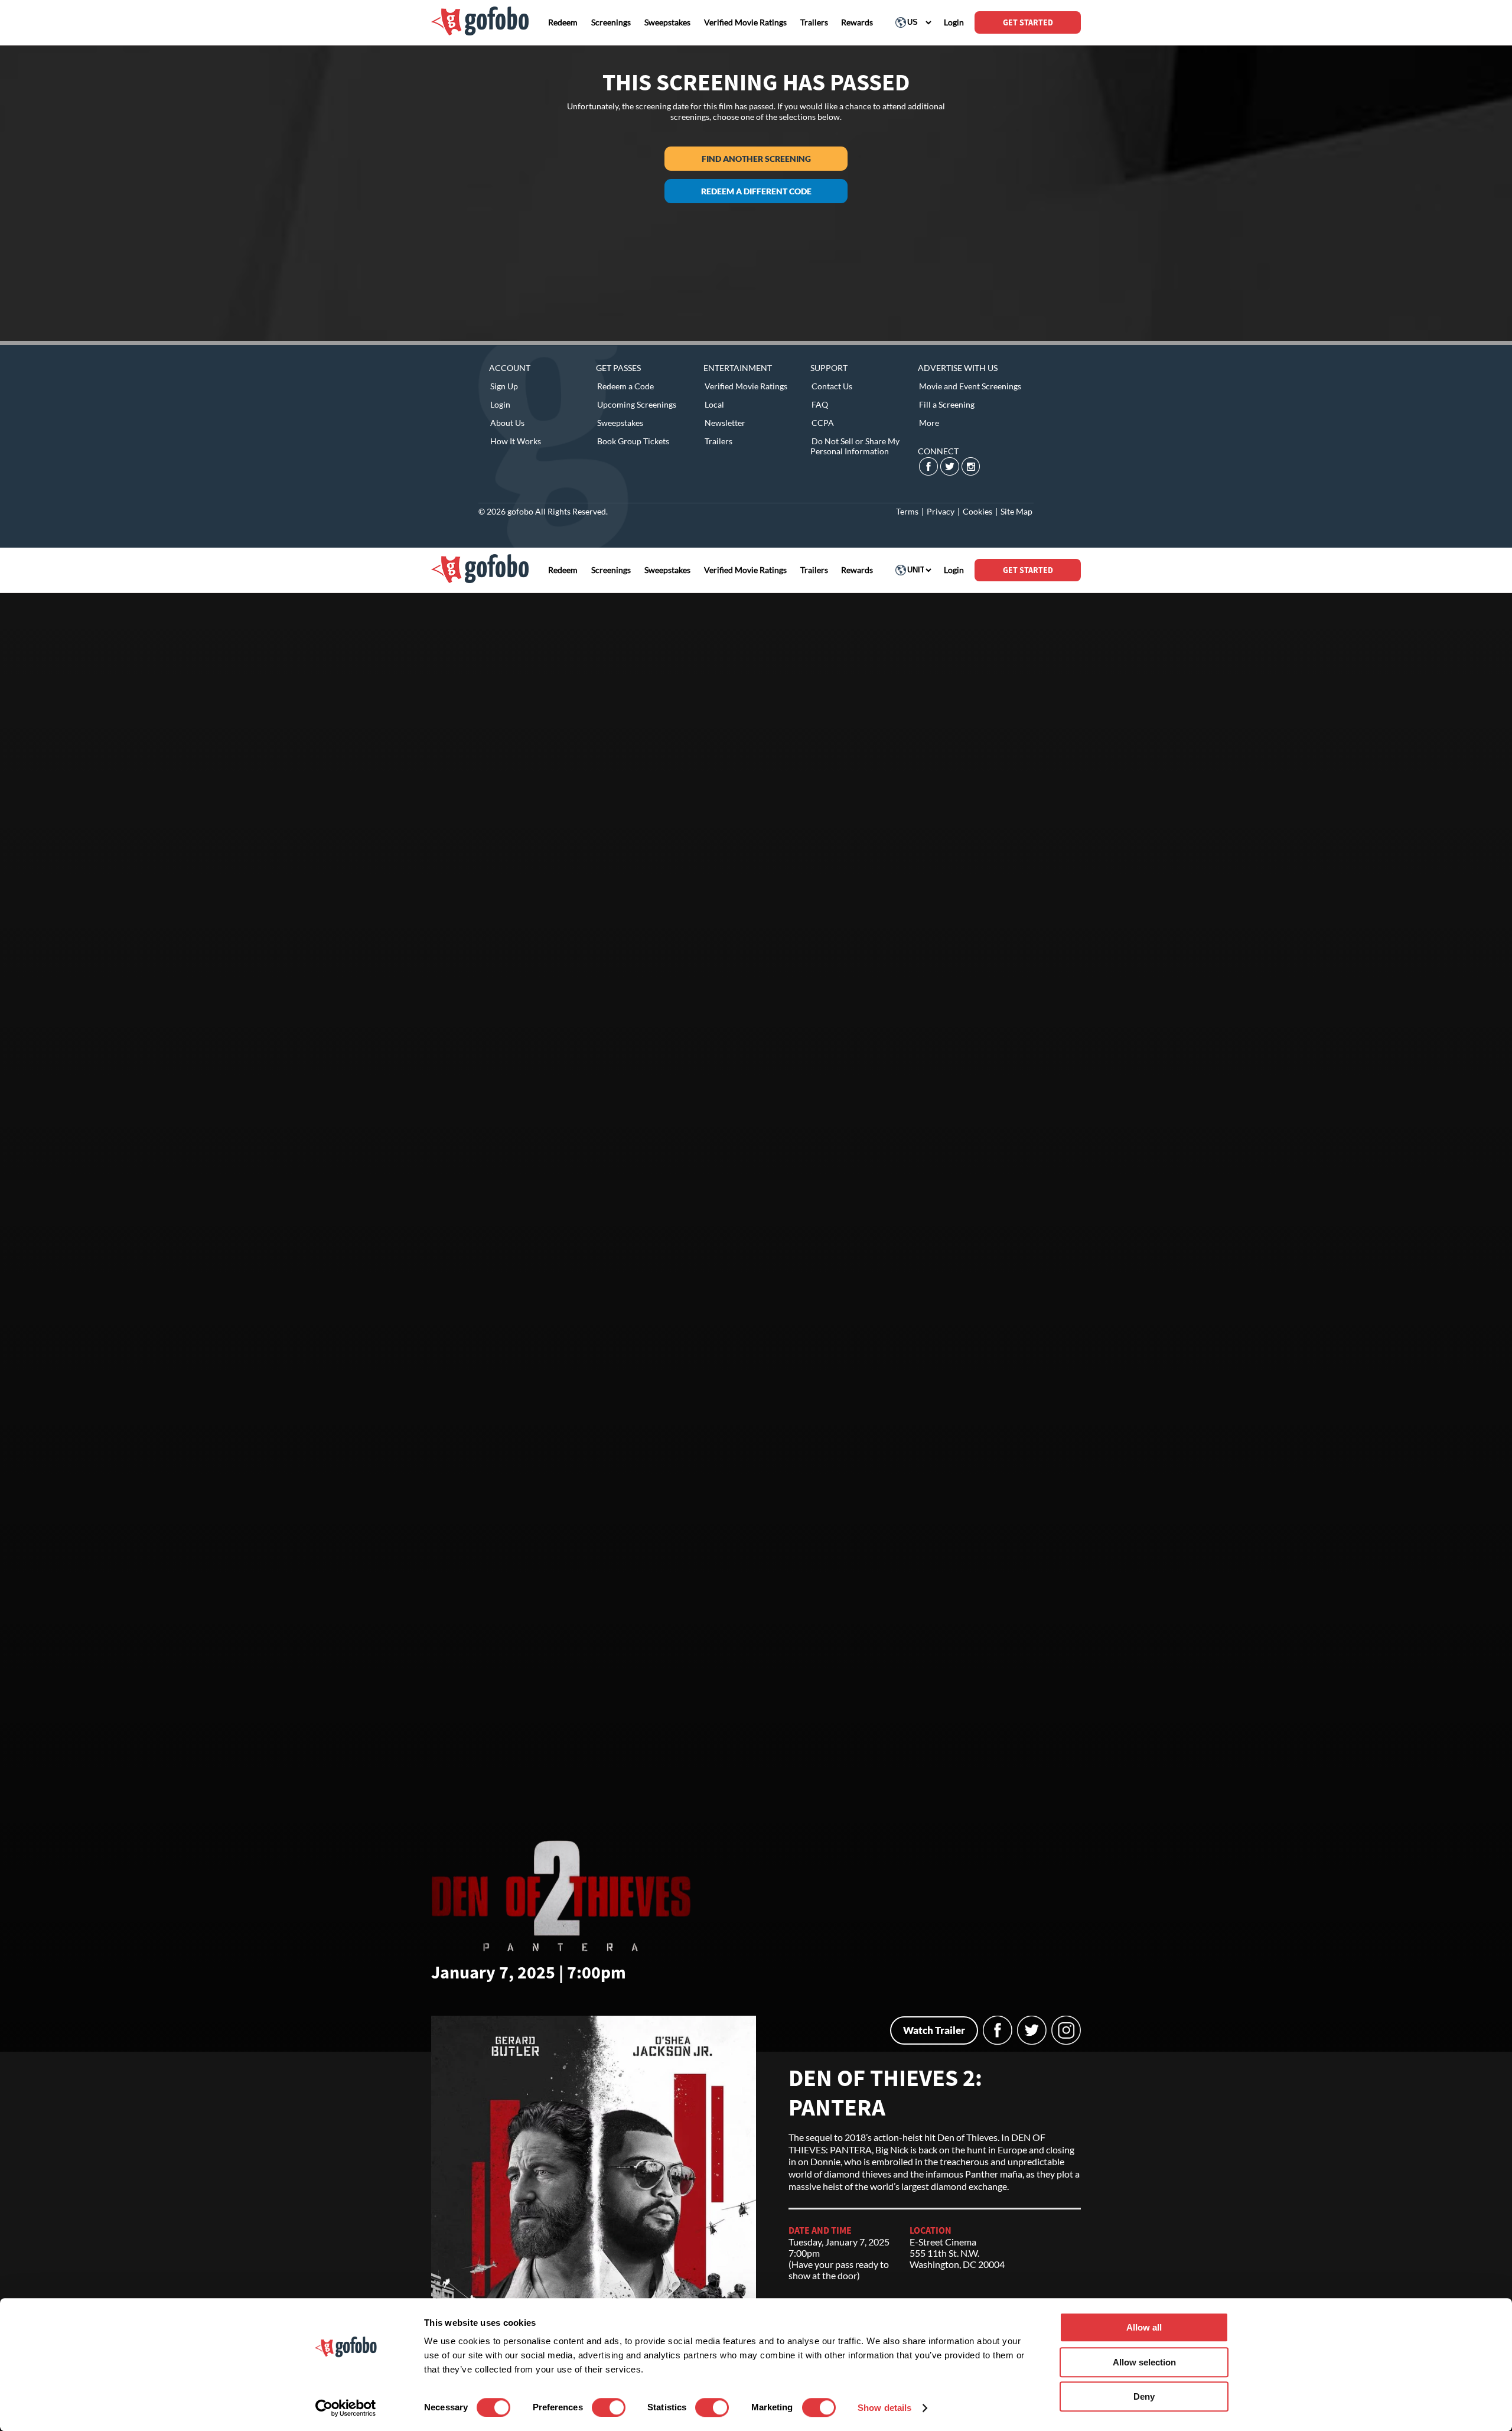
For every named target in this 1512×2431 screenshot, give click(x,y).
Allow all (1144, 2327)
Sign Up (504, 386)
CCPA (823, 423)
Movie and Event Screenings (970, 386)
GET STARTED (1028, 22)
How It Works (516, 441)
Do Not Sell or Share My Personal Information (855, 446)
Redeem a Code (625, 386)
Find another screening (756, 159)
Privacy (941, 511)
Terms (907, 511)
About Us (507, 423)
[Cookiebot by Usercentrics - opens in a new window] (346, 2408)
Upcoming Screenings (637, 404)
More (929, 423)
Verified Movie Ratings (746, 386)
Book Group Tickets (633, 441)
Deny (1144, 2396)
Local (714, 404)
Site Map (1016, 511)
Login (500, 404)
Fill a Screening (947, 404)
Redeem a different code (756, 191)
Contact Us (832, 386)
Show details (884, 2408)
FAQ (820, 404)
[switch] (609, 2407)
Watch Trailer (934, 2030)
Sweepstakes (620, 423)
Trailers (718, 441)
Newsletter (725, 423)
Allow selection (1144, 2362)
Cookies (977, 511)
